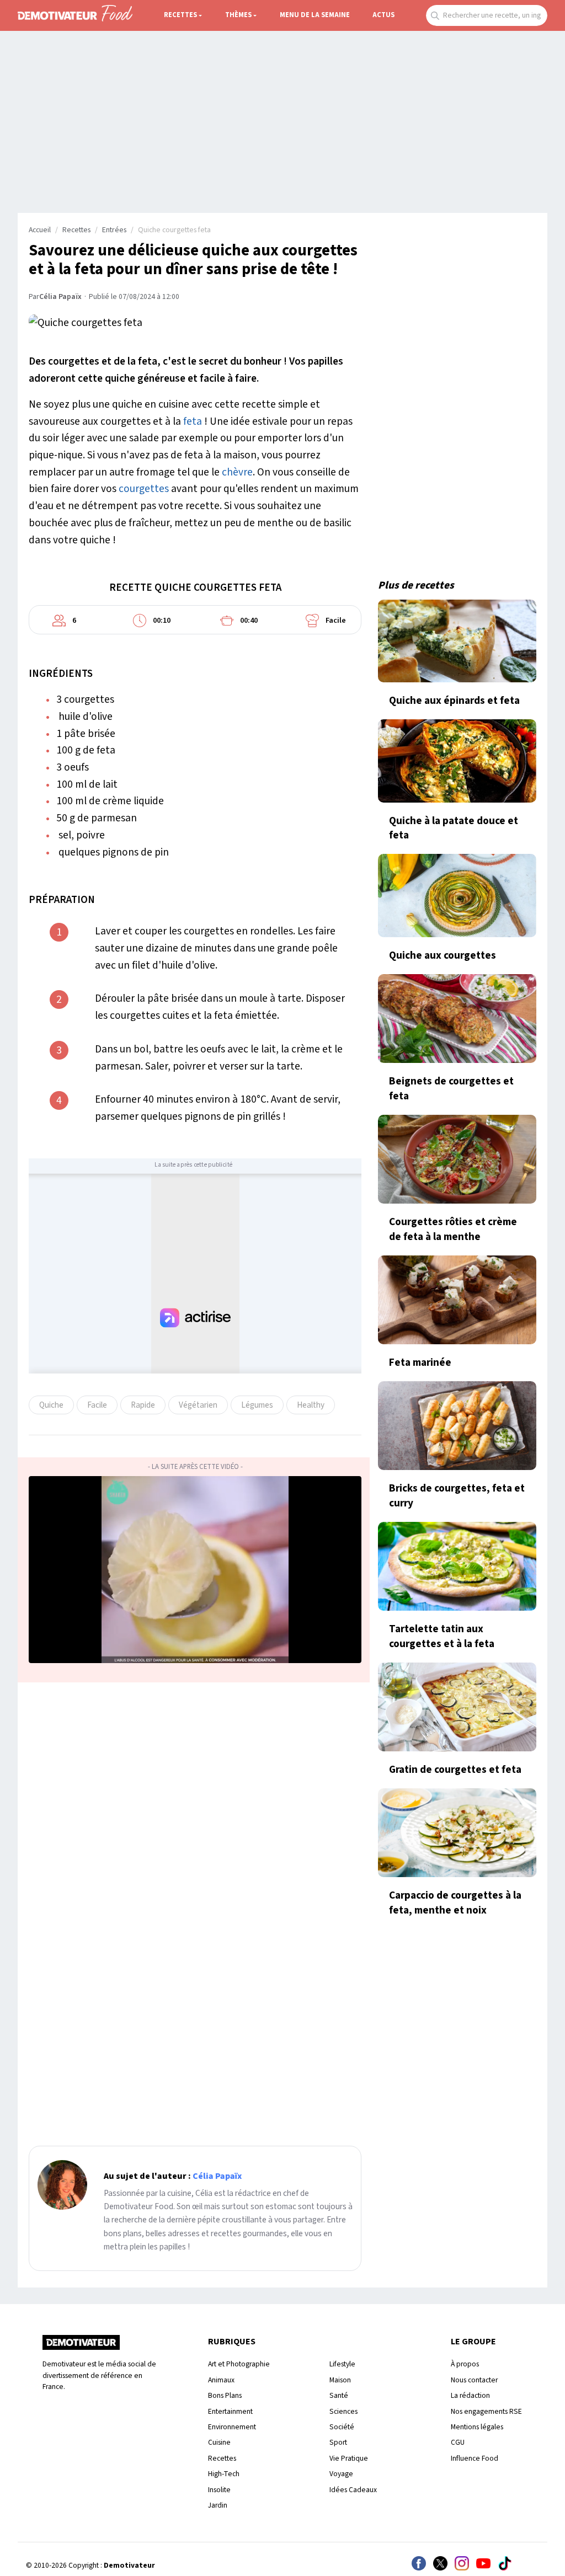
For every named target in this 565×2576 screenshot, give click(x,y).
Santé (339, 2395)
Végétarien (198, 1405)
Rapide (143, 1405)
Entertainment (230, 2411)
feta (193, 421)
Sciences (343, 2411)
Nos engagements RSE (486, 2411)
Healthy (311, 1405)
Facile (97, 1405)
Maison (340, 2380)
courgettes (144, 489)
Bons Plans (225, 2395)
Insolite (219, 2490)
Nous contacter (474, 2380)
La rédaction (470, 2395)
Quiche (51, 1405)
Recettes (180, 15)
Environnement (232, 2427)
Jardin (218, 2505)
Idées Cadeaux (353, 2490)
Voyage (341, 2474)
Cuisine (219, 2442)
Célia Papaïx (60, 297)
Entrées (114, 230)
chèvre (237, 472)
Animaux (221, 2380)
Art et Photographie (239, 2364)
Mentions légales (477, 2427)
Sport (338, 2442)
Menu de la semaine (315, 15)
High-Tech (224, 2474)
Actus (383, 15)
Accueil (40, 230)
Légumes (257, 1405)
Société (342, 2427)
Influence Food (475, 2458)
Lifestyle (342, 2364)
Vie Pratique (349, 2458)
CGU (458, 2442)
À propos (465, 2364)
